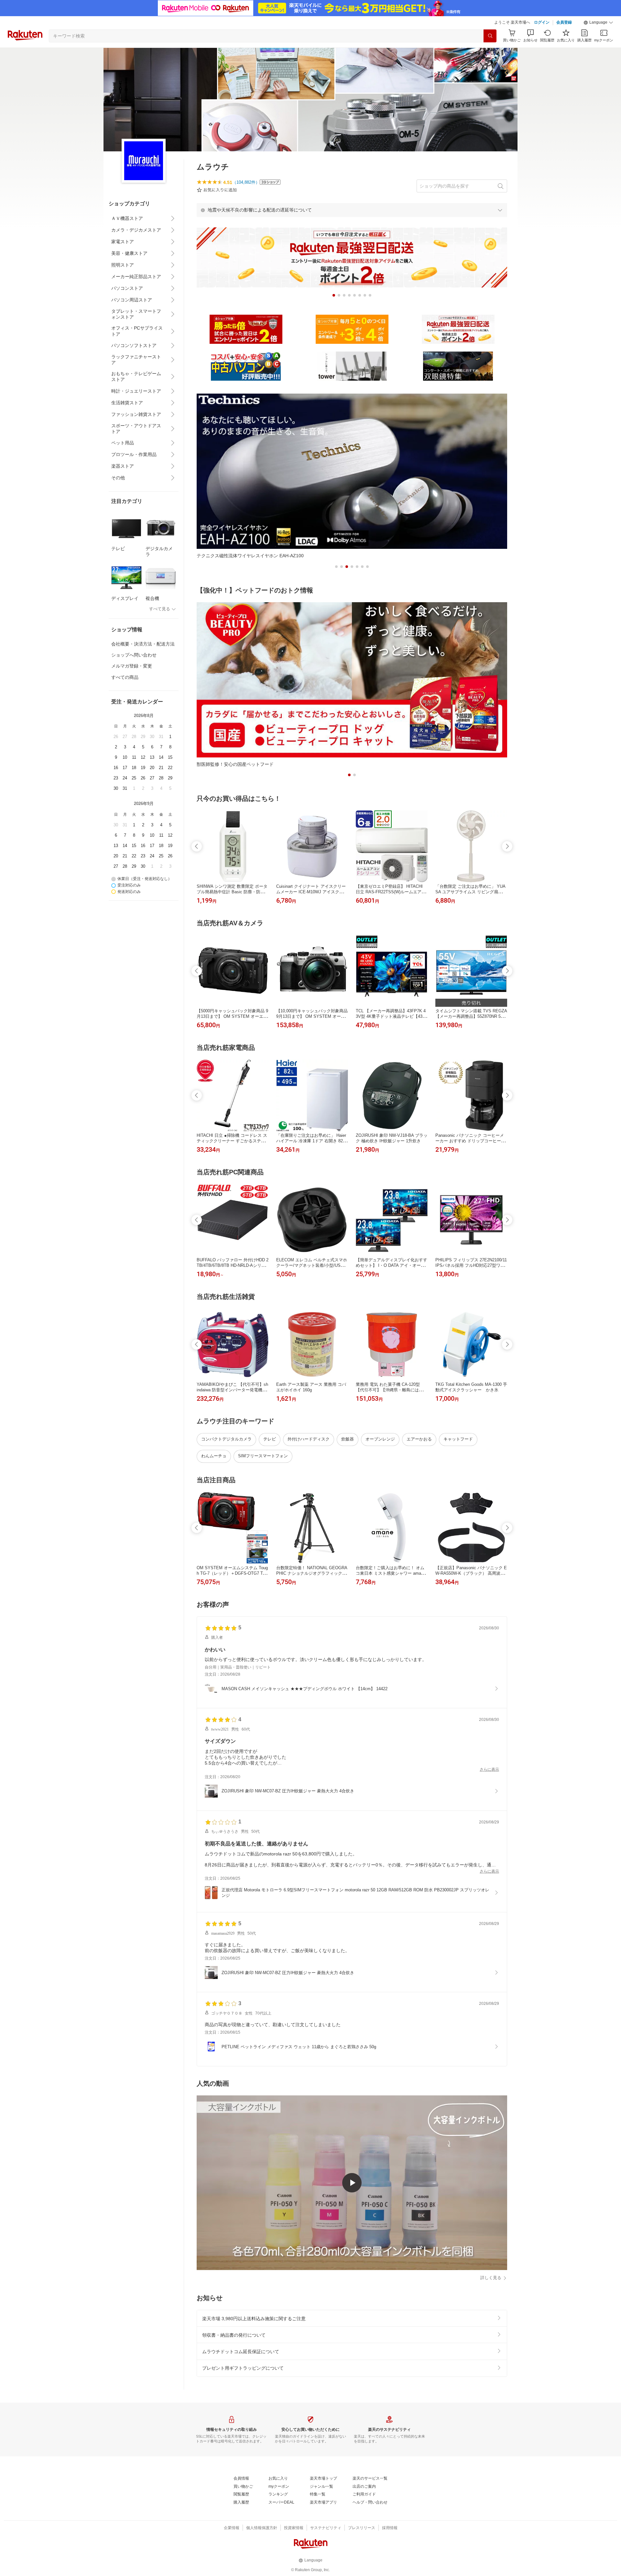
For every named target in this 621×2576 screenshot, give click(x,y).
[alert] (352, 210)
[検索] (490, 36)
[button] (598, 23)
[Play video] (352, 2183)
